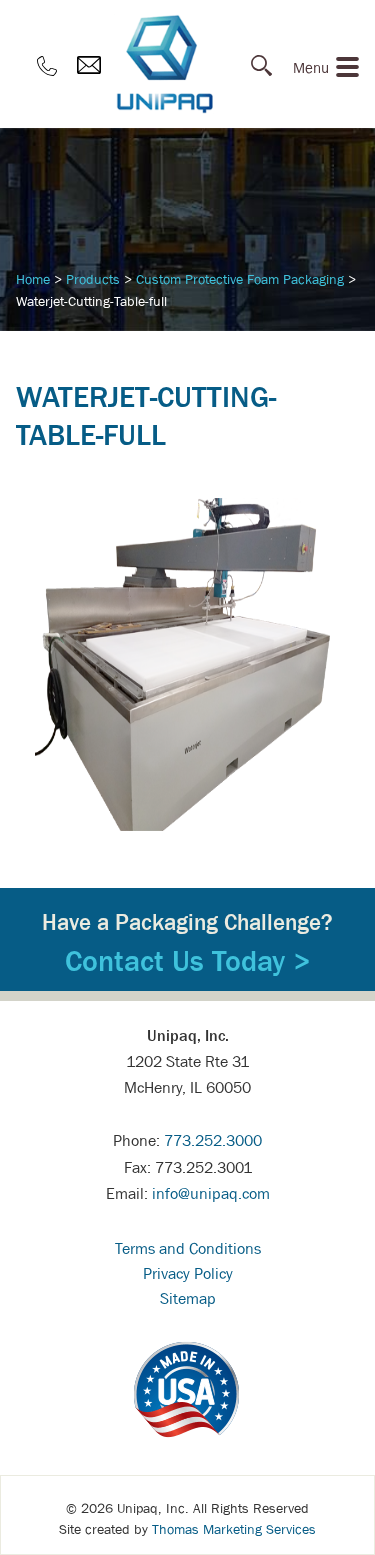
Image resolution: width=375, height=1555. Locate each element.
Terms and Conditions (188, 1248)
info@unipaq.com (211, 1193)
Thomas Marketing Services (234, 1529)
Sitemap (188, 1298)
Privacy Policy (188, 1273)
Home (33, 279)
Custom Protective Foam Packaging (240, 279)
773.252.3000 (213, 1140)
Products (93, 279)
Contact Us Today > (188, 961)
